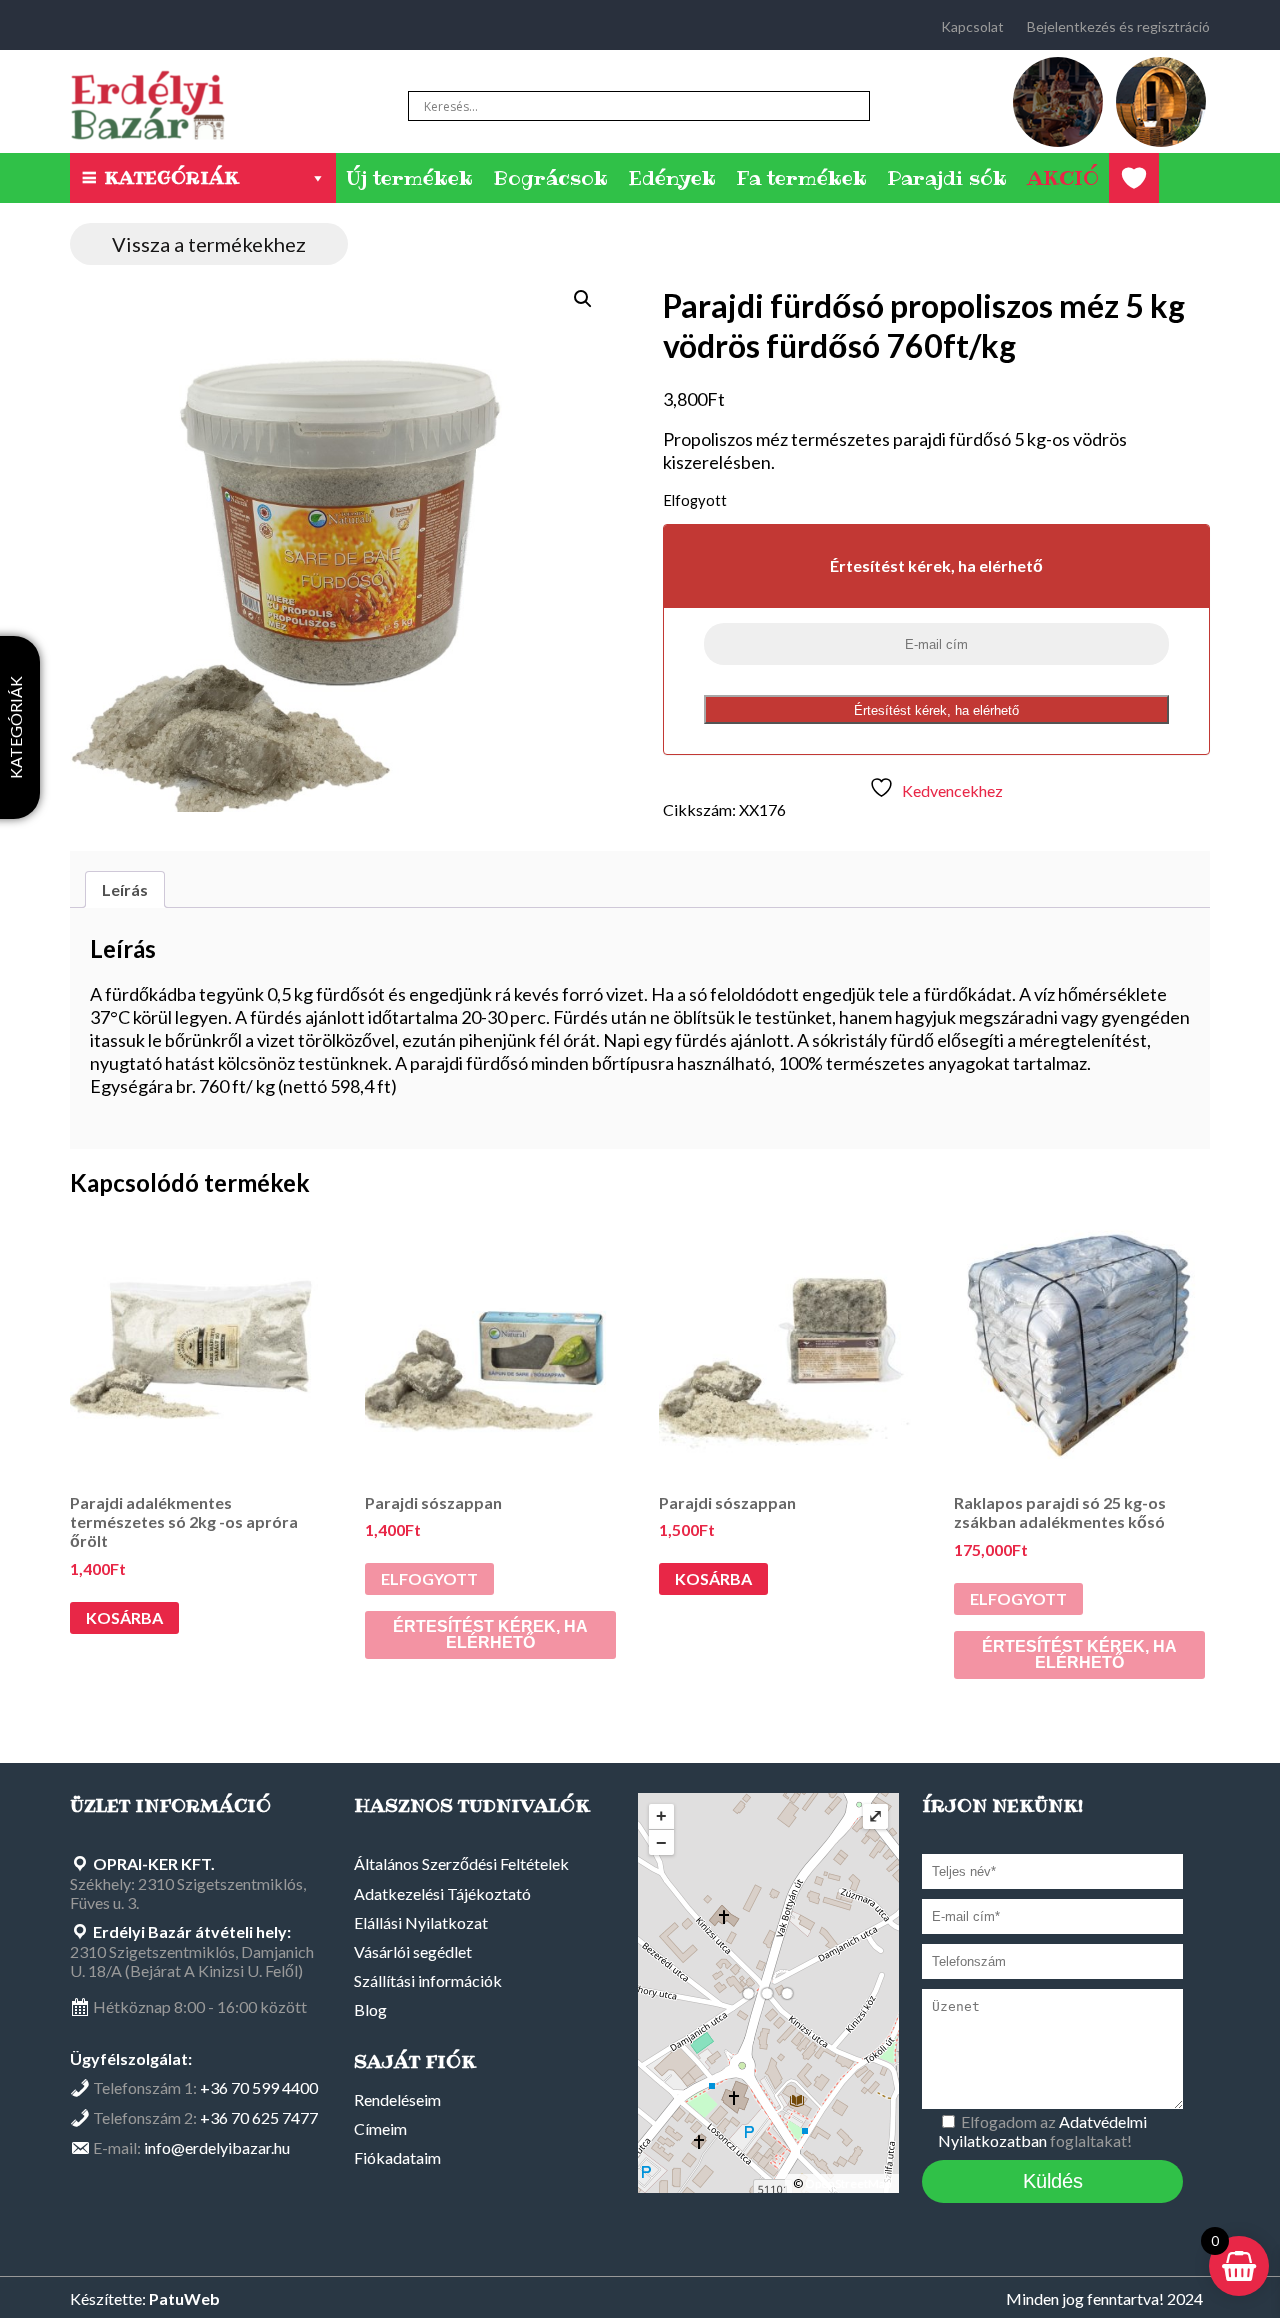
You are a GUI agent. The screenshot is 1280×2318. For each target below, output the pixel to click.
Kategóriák (171, 177)
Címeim (380, 2128)
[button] (583, 299)
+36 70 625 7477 (259, 2117)
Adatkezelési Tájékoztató (442, 1893)
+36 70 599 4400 (259, 2087)
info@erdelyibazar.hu (217, 2147)
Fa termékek (801, 178)
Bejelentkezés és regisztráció (1118, 26)
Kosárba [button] (124, 1617)
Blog (370, 2009)
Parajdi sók (947, 178)
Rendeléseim (397, 2099)
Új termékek (409, 178)
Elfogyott (429, 1578)
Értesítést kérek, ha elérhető (936, 710)
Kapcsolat (972, 26)
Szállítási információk (428, 1980)
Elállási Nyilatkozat (421, 1922)
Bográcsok (550, 178)
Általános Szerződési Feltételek (461, 1863)
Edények (672, 178)
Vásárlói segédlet (413, 1951)
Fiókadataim (397, 2157)
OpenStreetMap (848, 2183)
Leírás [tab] (125, 889)
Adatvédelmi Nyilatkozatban (1042, 2131)
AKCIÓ (1063, 178)
